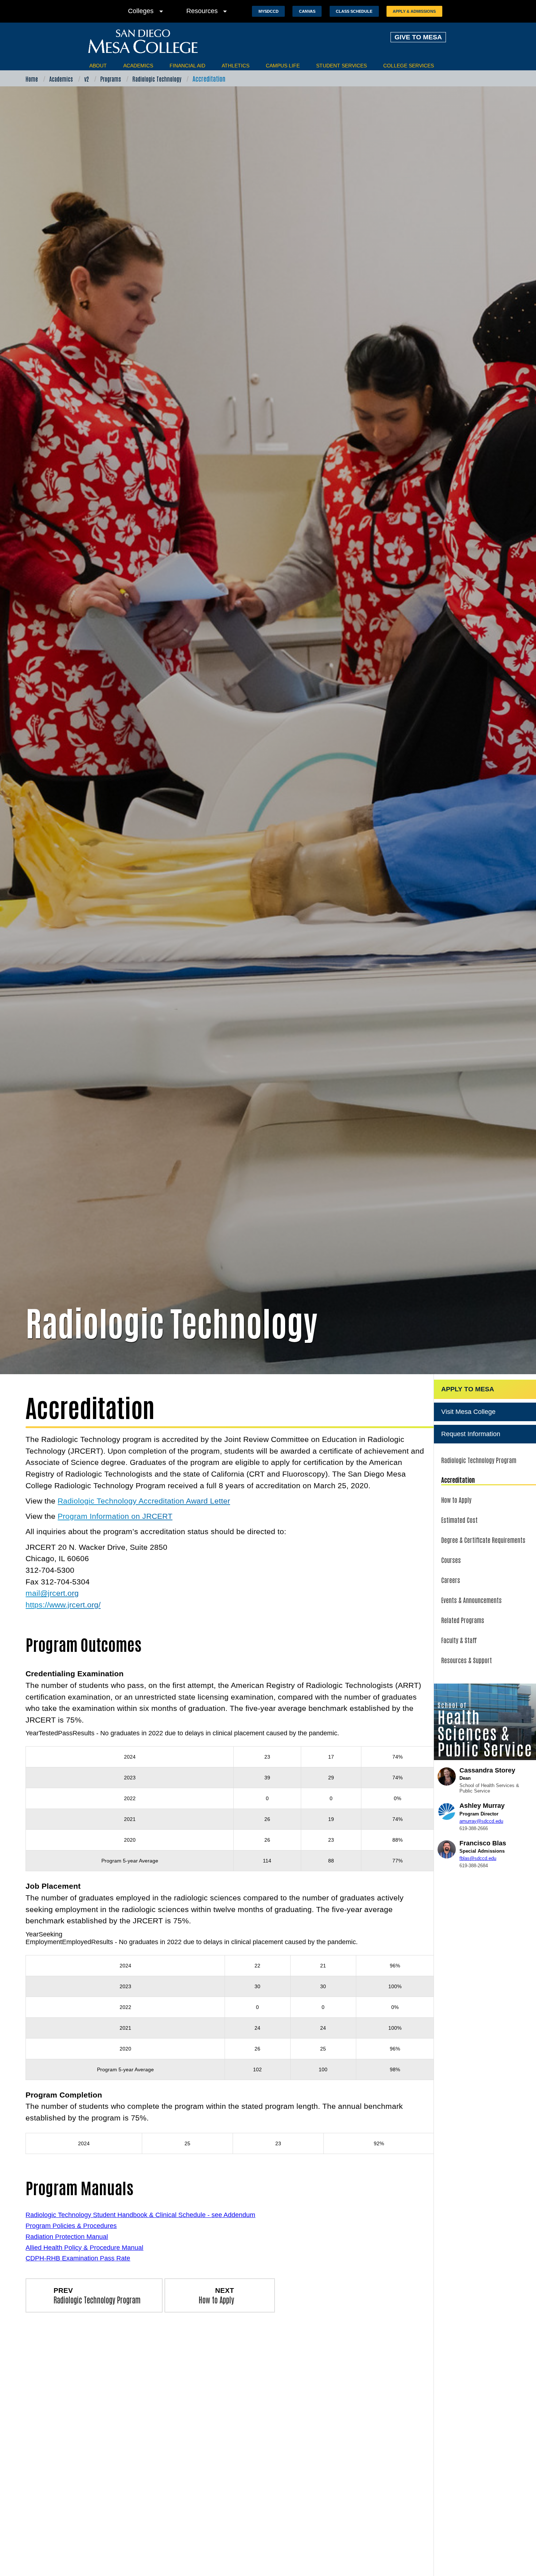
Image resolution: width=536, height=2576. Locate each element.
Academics (138, 66)
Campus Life (283, 66)
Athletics (236, 66)
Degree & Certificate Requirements (483, 1540)
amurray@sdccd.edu (481, 1821)
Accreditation (458, 1479)
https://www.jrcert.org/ (63, 1605)
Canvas (307, 11)
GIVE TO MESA (418, 37)
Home (32, 79)
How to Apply (456, 1500)
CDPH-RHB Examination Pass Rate (78, 2258)
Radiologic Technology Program (479, 1460)
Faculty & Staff (459, 1640)
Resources (208, 11)
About (98, 66)
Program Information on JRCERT (115, 1516)
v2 (87, 79)
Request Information (471, 1434)
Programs (111, 79)
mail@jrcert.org (52, 1593)
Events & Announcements (471, 1600)
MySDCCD (269, 11)
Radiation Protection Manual (67, 2237)
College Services (409, 66)
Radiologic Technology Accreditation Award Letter (144, 1501)
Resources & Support (467, 1660)
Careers (451, 1580)
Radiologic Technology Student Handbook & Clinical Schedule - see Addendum (140, 2215)
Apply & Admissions (414, 11)
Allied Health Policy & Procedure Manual (84, 2248)
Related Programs (463, 1620)
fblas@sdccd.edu (478, 1858)
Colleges (147, 11)
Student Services (341, 66)
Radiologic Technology (157, 79)
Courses (451, 1560)
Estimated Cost (459, 1520)
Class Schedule (354, 11)
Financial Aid (187, 66)
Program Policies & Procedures (71, 2226)
